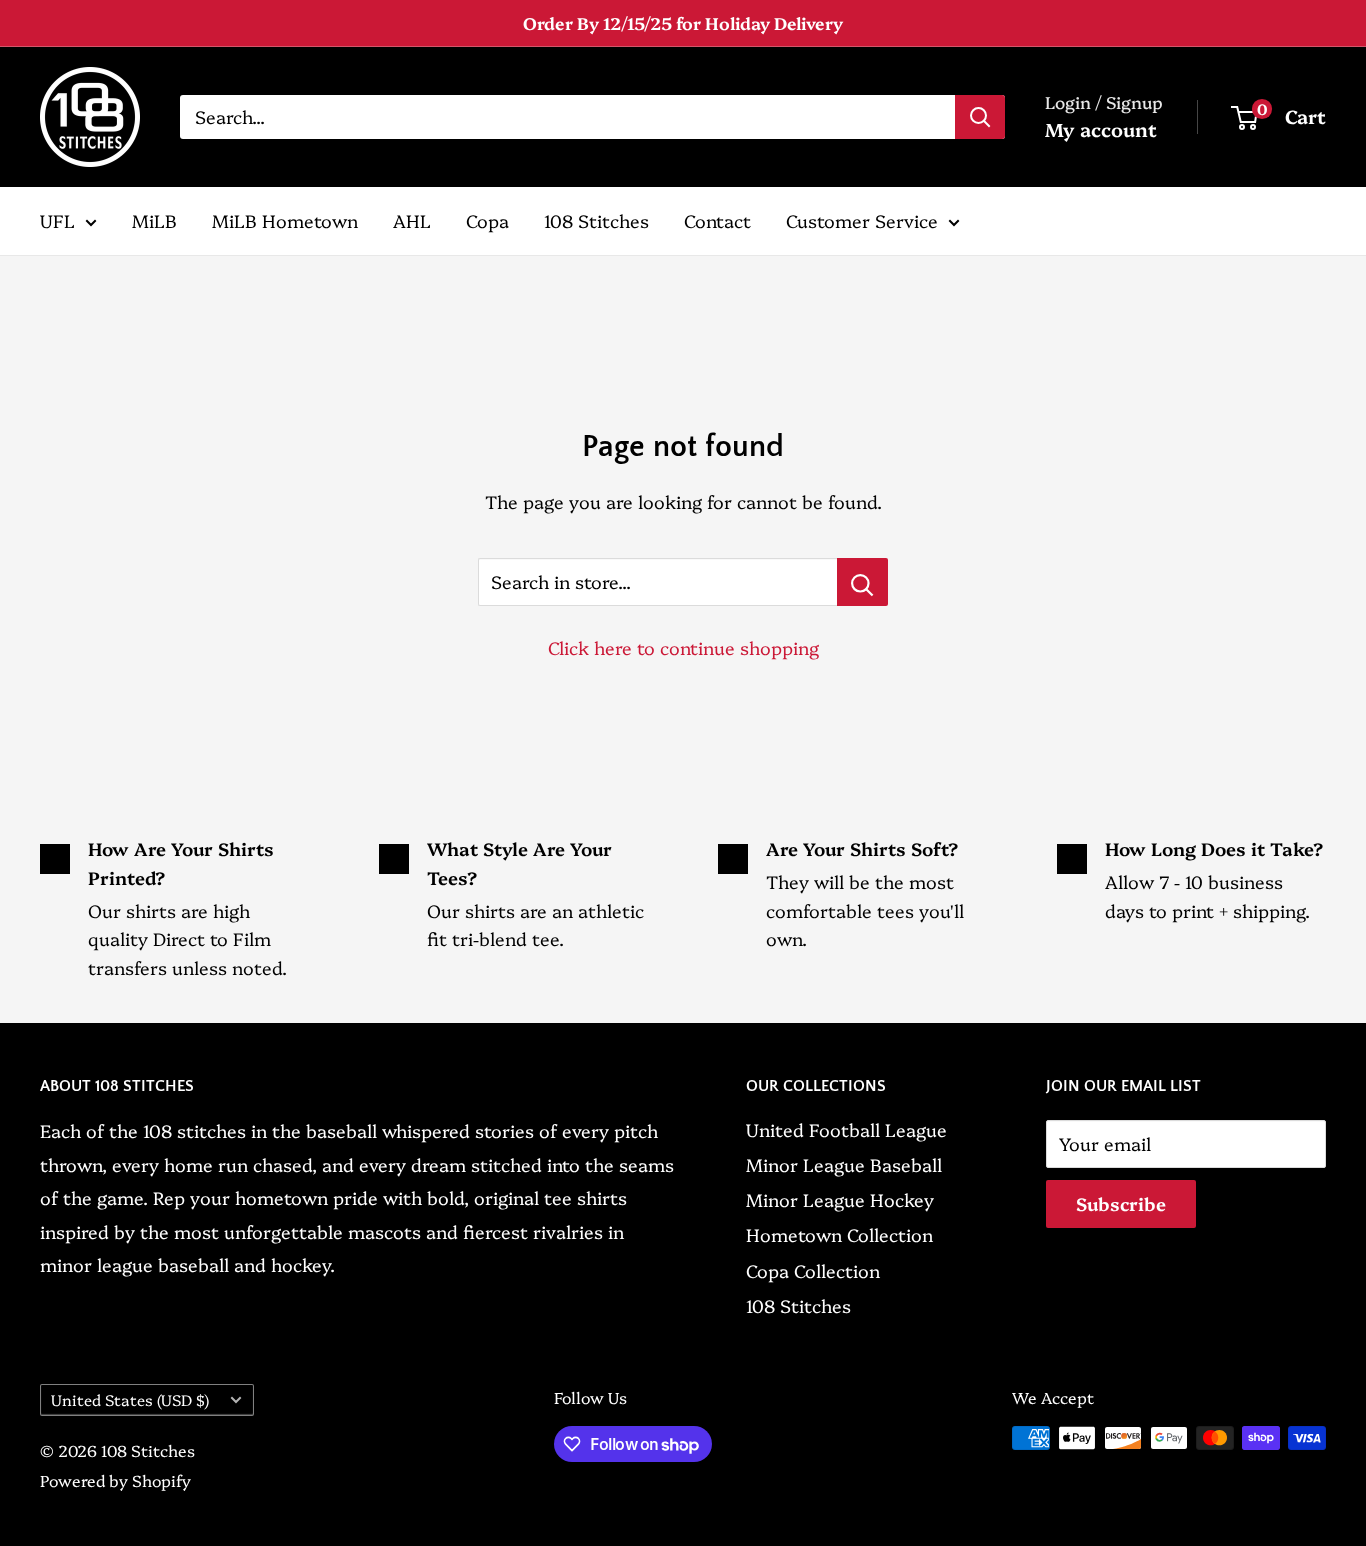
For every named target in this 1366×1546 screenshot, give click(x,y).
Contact (717, 220)
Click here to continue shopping (683, 647)
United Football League (846, 1129)
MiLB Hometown (285, 220)
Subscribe (1121, 1203)
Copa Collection (813, 1270)
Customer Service (862, 220)
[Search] (980, 117)
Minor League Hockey (840, 1199)
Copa (487, 220)
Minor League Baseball (844, 1164)
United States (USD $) (130, 1399)
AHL (412, 220)
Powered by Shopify (115, 1480)
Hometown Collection (839, 1234)
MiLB (154, 220)
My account (1101, 129)
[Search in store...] (862, 582)
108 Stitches (596, 220)
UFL (57, 220)
